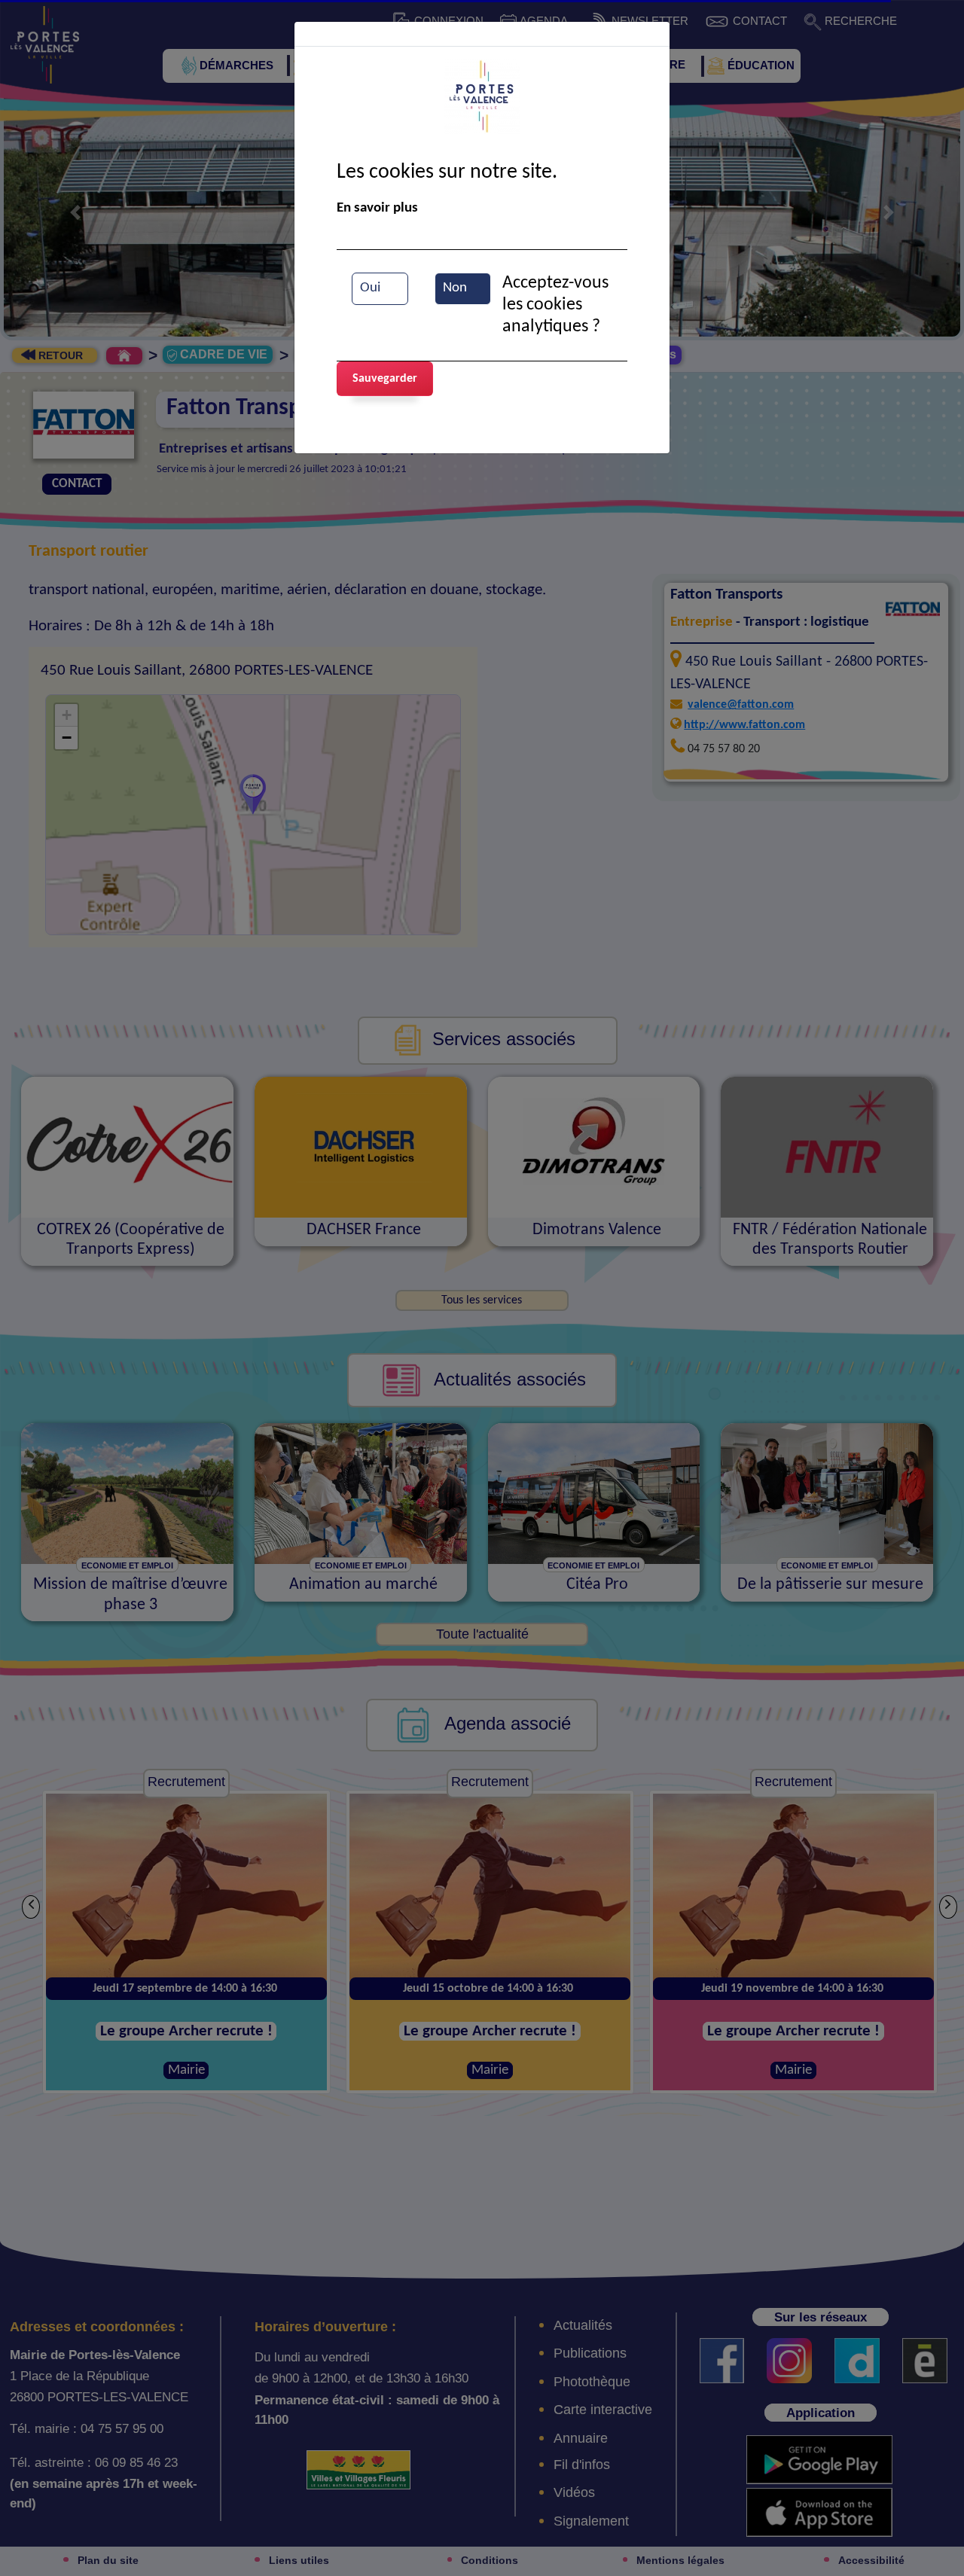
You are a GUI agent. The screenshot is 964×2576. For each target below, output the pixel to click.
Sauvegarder (385, 379)
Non (455, 288)
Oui (370, 288)
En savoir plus (377, 208)
